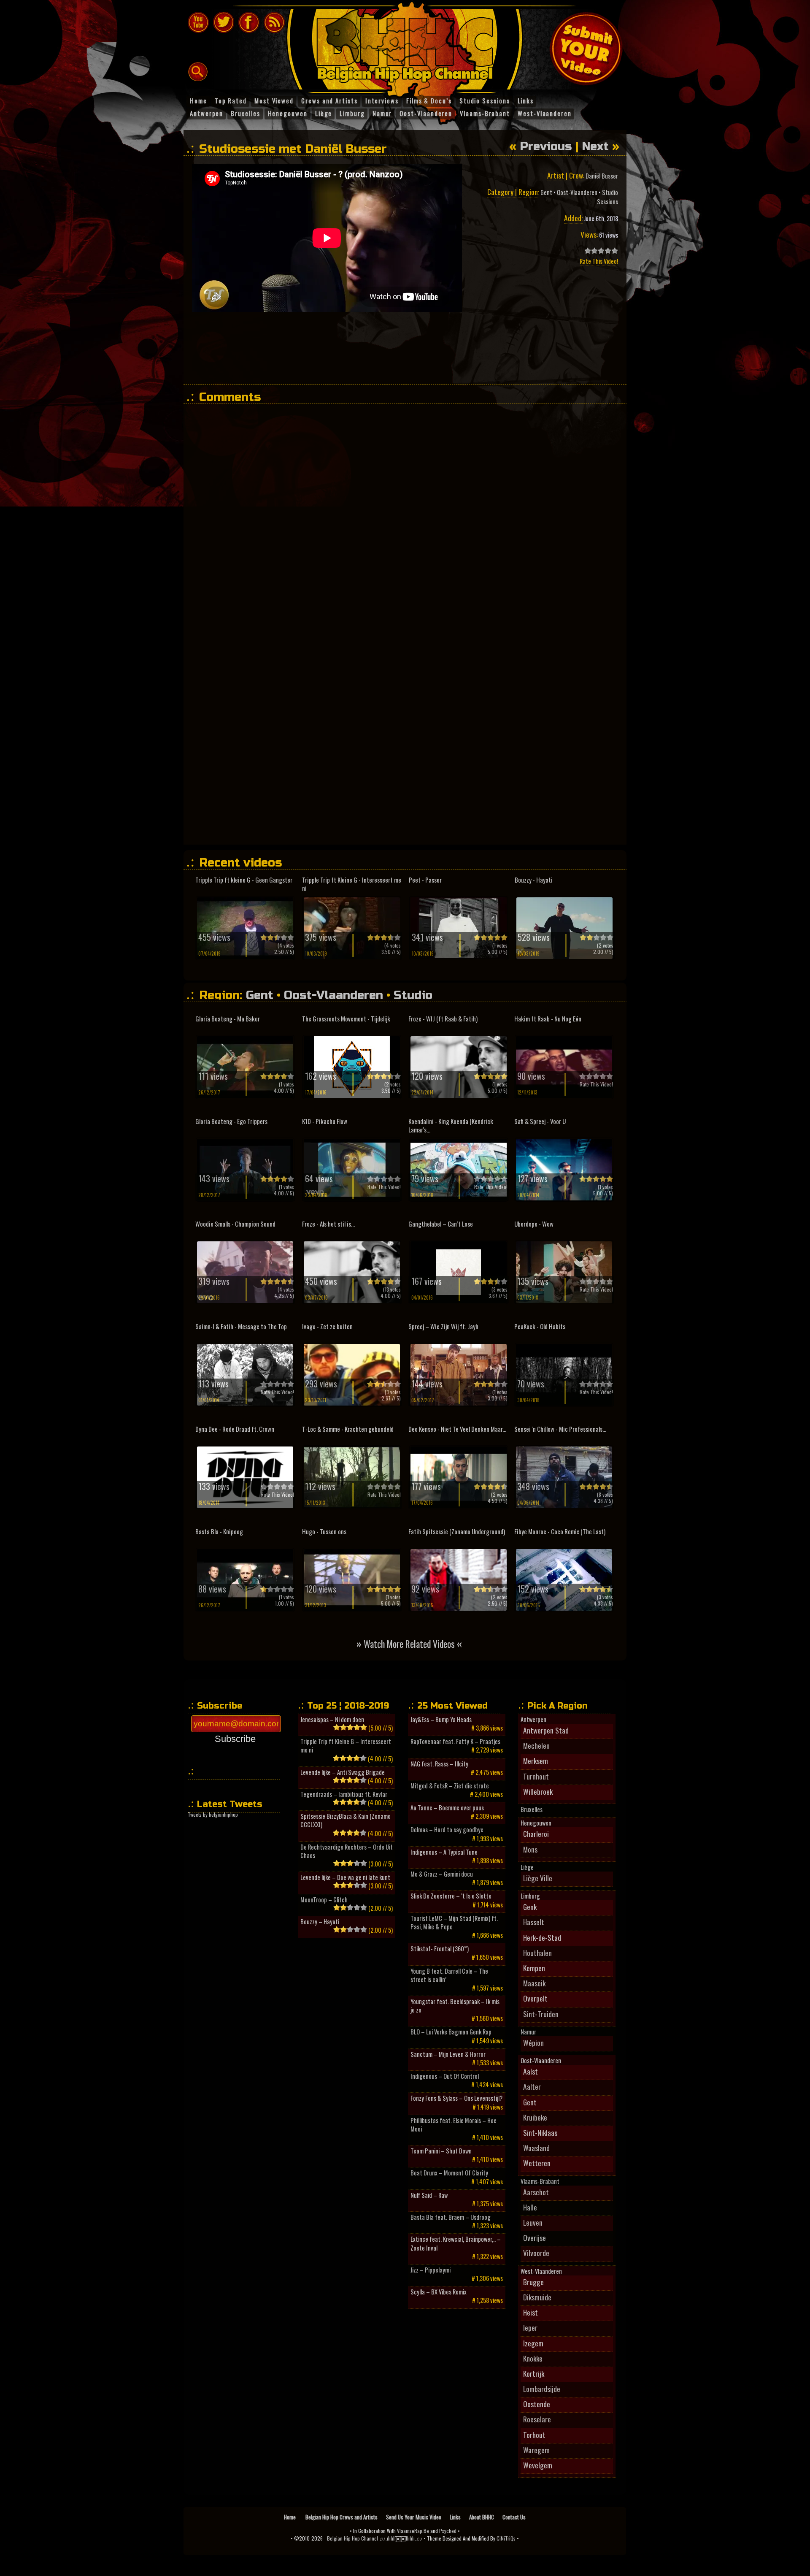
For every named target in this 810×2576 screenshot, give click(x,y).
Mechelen (536, 1745)
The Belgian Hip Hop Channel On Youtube (198, 22)
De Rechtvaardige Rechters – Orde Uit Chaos (347, 1851)
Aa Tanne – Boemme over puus (447, 1808)
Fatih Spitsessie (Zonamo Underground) (457, 1532)
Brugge (533, 2282)
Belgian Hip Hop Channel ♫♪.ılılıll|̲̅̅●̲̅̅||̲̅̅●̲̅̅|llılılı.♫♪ (375, 2538)
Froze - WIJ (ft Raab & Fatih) (443, 1019)
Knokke (533, 2358)
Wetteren (537, 2163)
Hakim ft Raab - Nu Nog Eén (548, 1019)
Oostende (537, 2404)
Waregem (536, 2450)
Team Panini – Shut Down (441, 2151)
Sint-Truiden (541, 2014)
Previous (546, 146)
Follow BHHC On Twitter (224, 22)
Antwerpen (533, 1720)
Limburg (530, 1896)
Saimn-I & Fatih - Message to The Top (241, 1326)
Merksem (536, 1761)
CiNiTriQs (506, 2538)
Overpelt (535, 1998)
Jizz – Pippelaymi (431, 2270)
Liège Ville (538, 1878)
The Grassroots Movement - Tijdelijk (346, 1019)
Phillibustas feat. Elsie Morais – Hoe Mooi (454, 2125)
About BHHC (482, 2517)
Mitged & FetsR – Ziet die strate (450, 1786)
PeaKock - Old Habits (540, 1326)
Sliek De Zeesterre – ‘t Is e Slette (451, 1896)
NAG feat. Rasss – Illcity (439, 1764)
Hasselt (534, 1922)
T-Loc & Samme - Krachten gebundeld (348, 1429)
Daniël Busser (602, 176)
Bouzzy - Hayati (534, 880)
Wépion (533, 2042)
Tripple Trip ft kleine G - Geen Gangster (244, 880)
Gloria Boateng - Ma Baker (228, 1019)
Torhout (534, 2435)
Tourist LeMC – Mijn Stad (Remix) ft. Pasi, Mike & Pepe (454, 1923)
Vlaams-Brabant (540, 2181)
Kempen (534, 1968)
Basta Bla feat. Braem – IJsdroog (451, 2217)
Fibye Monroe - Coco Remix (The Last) (560, 1532)
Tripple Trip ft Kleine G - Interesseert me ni (352, 884)
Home (290, 2517)
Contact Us (514, 2517)
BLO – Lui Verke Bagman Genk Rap (451, 2032)
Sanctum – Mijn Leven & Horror (448, 2054)
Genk (530, 1907)
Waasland (536, 2148)
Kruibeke (535, 2117)
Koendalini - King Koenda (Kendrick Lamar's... (451, 1125)
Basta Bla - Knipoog (219, 1532)
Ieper (530, 2327)
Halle (530, 2207)
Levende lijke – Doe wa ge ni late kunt (345, 1877)
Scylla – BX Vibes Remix (439, 2292)
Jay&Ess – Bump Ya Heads (441, 1720)
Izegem (533, 2343)
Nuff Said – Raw (429, 2195)
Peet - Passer (425, 880)
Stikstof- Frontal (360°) (440, 1949)
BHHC (409, 46)
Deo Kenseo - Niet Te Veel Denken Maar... (457, 1429)
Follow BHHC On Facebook (249, 22)
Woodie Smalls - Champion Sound (235, 1224)
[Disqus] (409, 516)
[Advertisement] (405, 360)
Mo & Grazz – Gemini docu (442, 1874)
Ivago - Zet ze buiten (327, 1326)
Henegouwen (536, 1823)
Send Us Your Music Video (414, 2517)
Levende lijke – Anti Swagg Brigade (343, 1772)
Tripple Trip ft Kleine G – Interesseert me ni (346, 1746)
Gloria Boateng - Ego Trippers (231, 1121)
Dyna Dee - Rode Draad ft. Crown (235, 1429)
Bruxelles (532, 1809)
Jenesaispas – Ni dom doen (332, 1720)
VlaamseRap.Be (413, 2531)
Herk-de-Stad (542, 1937)
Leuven (533, 2222)
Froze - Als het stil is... (328, 1224)
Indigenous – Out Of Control (445, 2076)
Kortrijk (534, 2373)
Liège (527, 1867)
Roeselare (537, 2419)
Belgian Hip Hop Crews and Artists (342, 2517)
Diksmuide (537, 2297)
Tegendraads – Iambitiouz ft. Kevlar (344, 1794)
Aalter (532, 2086)
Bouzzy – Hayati (320, 1922)
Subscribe (235, 1739)
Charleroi (536, 1834)
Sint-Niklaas (540, 2132)
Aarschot (536, 2192)
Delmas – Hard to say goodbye (447, 1830)
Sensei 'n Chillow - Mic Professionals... (560, 1429)
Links (455, 2517)
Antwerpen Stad (546, 1730)
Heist (531, 2312)
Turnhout (536, 1776)
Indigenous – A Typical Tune (444, 1852)
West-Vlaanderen (541, 2271)
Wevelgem (538, 2465)
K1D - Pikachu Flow (325, 1121)
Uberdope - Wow (534, 1224)
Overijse (535, 2237)
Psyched (448, 2531)
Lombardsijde (542, 2389)
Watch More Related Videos (409, 1643)
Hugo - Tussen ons (324, 1532)
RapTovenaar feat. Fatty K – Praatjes (455, 1742)
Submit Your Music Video (586, 49)
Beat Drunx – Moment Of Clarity (449, 2173)
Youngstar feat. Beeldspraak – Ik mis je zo (455, 2006)
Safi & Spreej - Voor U (540, 1121)
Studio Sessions (607, 197)
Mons (530, 1849)
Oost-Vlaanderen (577, 192)
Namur (528, 2032)
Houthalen (537, 1953)
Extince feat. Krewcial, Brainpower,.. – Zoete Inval (456, 2243)
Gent (546, 192)
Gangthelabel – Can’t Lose (441, 1224)
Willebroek (538, 1791)
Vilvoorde (536, 2253)
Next (595, 146)
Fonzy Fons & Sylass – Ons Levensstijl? (456, 2098)
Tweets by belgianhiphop (213, 1814)
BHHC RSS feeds (274, 22)
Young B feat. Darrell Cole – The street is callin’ (449, 1975)
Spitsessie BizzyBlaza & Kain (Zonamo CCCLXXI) (346, 1820)
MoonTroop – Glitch (324, 1900)
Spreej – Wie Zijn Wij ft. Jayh (443, 1326)
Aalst (531, 2071)
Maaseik (534, 1983)
